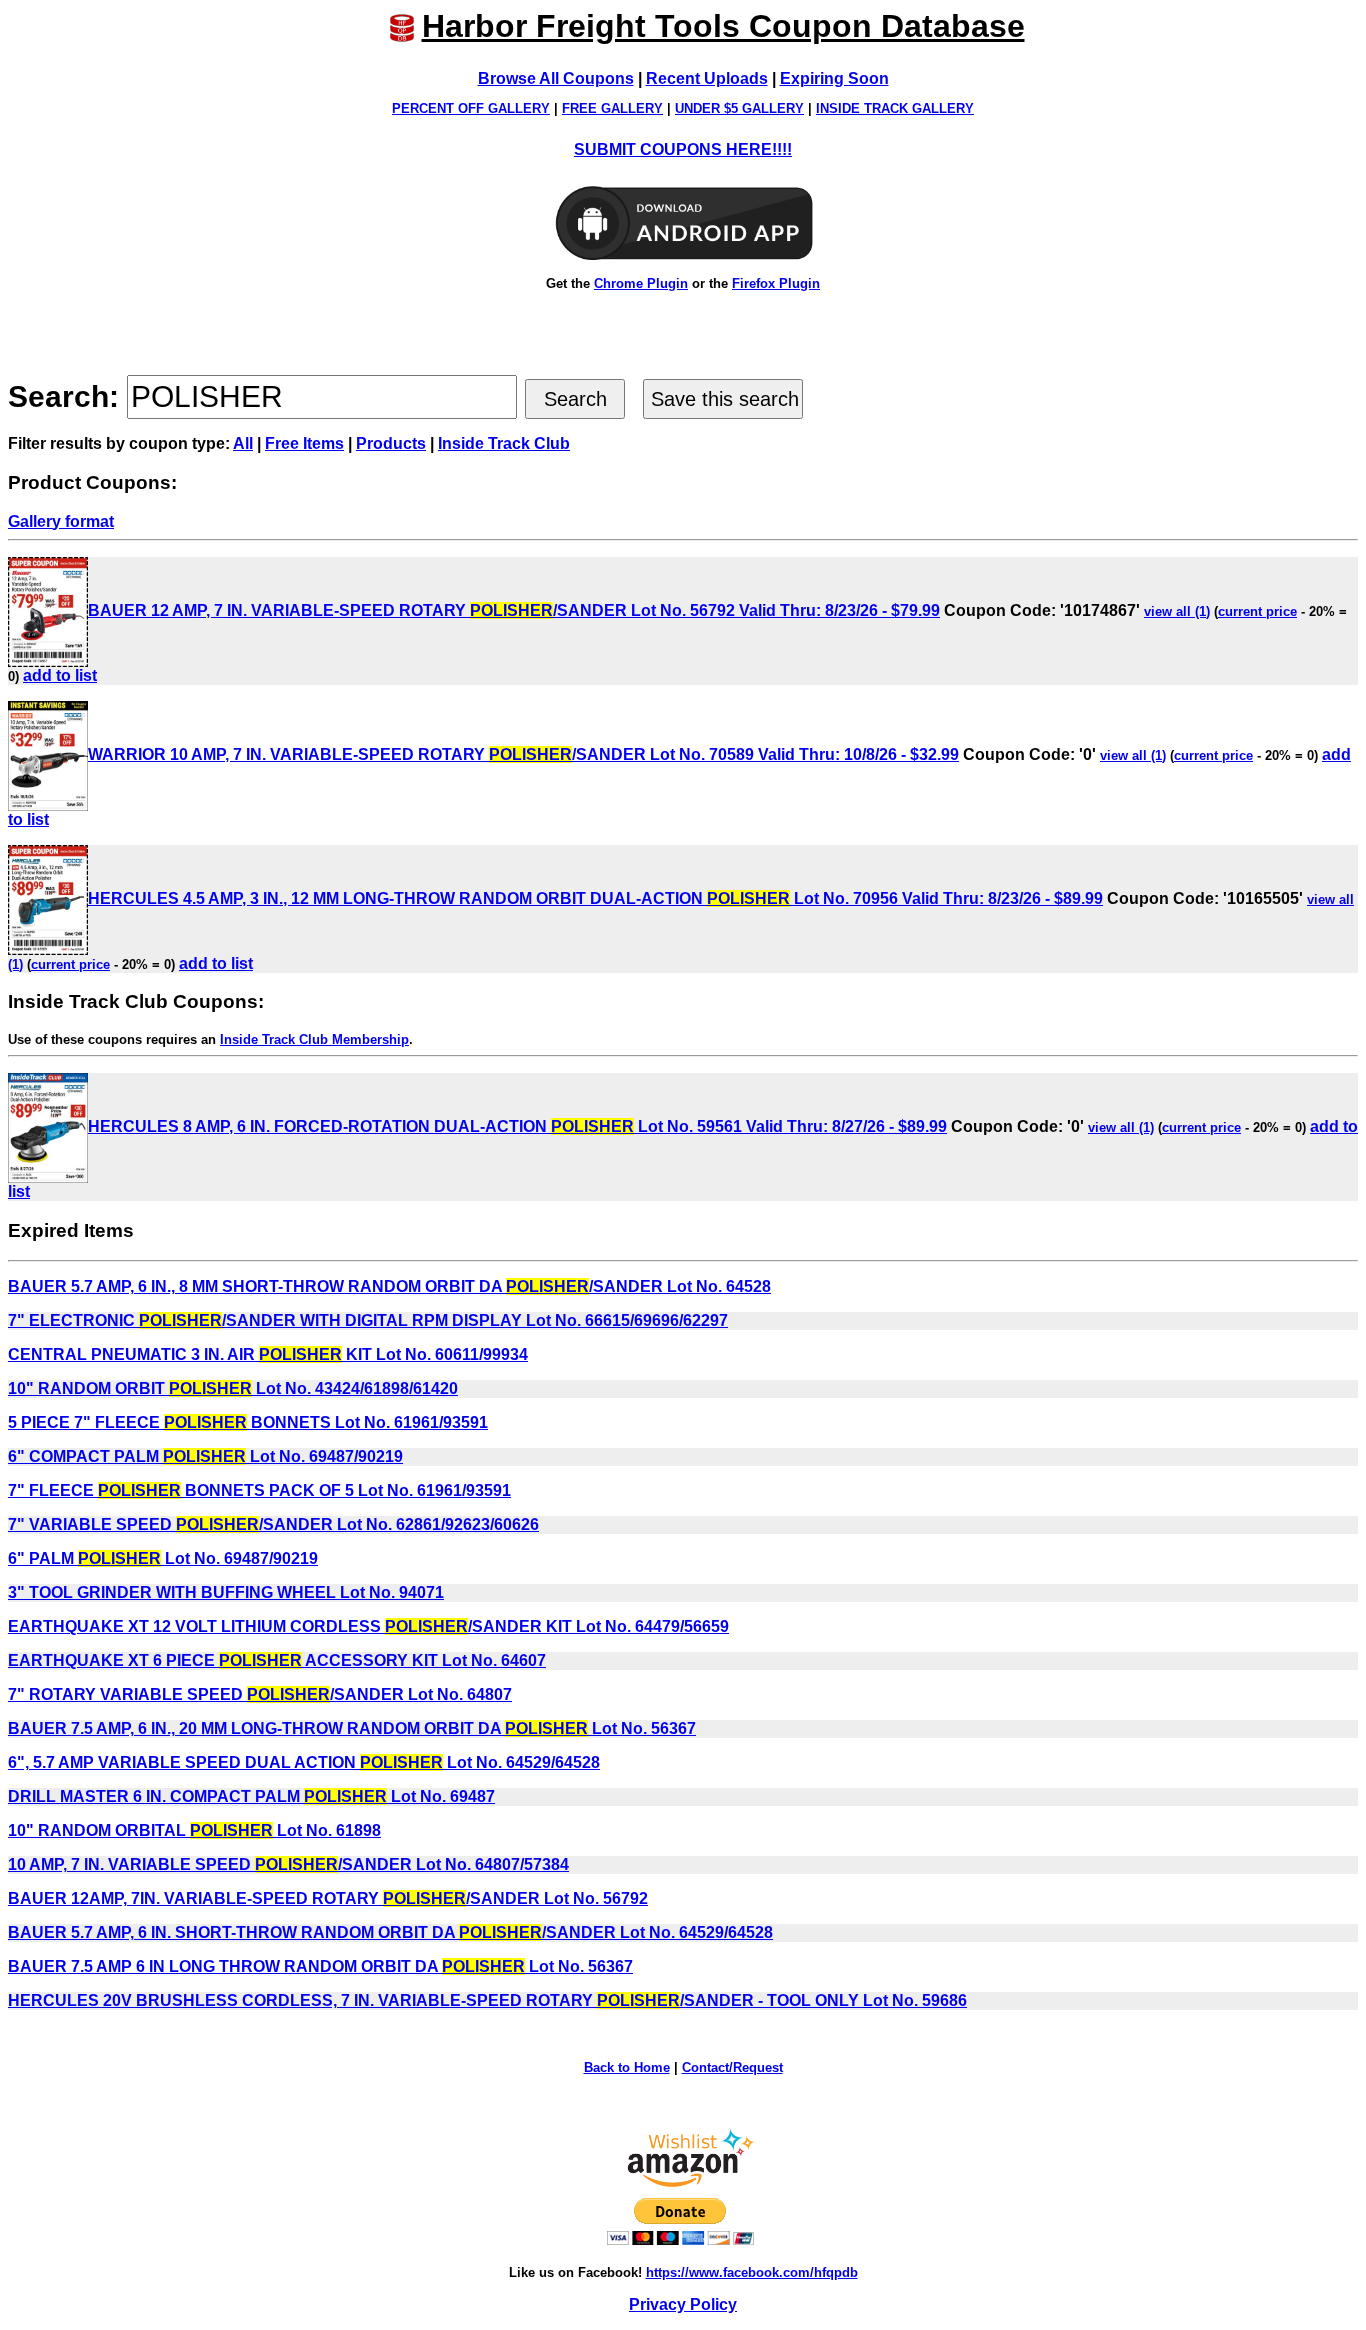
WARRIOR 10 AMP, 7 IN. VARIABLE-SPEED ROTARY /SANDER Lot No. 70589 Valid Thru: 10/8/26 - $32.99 (523, 754)
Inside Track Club (504, 443)
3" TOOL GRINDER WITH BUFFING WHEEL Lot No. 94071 (226, 1592)
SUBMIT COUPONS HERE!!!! (683, 149)
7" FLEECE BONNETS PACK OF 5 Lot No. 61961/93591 (259, 1490)
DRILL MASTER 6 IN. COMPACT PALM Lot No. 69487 (251, 1796)
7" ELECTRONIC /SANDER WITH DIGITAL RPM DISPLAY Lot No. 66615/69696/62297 (368, 1320)
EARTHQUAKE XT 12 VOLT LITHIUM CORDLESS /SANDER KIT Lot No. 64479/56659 (368, 1626)
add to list (60, 675)
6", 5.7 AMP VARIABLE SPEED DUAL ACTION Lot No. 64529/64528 (304, 1762)
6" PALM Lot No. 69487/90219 (163, 1558)
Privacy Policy (683, 2304)
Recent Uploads (707, 78)
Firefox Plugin (776, 283)
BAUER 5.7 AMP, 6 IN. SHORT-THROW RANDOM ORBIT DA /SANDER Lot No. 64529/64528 (390, 1932)
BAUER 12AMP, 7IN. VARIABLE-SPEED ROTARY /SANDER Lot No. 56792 (328, 1898)
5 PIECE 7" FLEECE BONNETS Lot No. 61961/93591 (248, 1422)
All (243, 443)
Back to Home (627, 2067)
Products (391, 443)
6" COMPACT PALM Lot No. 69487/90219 (205, 1456)
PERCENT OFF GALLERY (471, 108)
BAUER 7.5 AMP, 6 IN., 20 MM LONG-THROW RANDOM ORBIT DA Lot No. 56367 (352, 1728)
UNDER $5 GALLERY (739, 108)
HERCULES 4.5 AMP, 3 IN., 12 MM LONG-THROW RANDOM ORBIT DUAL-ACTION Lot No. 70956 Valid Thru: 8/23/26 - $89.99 (595, 898)
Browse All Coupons (556, 78)
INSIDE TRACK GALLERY (895, 108)
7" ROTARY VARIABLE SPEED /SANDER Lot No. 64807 (260, 1694)
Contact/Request (732, 2067)
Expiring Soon (834, 78)
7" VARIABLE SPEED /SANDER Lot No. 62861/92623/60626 (273, 1524)
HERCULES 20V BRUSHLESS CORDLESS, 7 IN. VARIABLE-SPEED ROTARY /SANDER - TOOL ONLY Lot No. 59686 (487, 2000)
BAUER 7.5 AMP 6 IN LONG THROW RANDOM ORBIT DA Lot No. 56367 (320, 1966)
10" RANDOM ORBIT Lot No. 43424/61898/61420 (233, 1388)
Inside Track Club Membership (314, 1039)
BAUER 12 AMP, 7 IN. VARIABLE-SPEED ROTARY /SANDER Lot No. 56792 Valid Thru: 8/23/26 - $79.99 (514, 610)
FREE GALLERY (612, 108)
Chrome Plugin (641, 283)
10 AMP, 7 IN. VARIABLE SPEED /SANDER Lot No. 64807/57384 (288, 1864)
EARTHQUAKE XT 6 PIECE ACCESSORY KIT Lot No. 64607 (277, 1660)
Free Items (304, 443)
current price (1257, 611)
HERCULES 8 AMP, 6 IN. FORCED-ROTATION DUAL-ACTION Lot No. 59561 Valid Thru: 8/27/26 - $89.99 (517, 1126)
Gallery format (61, 521)
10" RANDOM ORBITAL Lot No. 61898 (194, 1830)
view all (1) (1177, 611)
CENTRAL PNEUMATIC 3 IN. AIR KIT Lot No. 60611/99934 (268, 1354)
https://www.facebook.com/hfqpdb (752, 2272)
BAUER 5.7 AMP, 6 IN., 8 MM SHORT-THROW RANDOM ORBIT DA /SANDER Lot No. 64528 (389, 1286)
